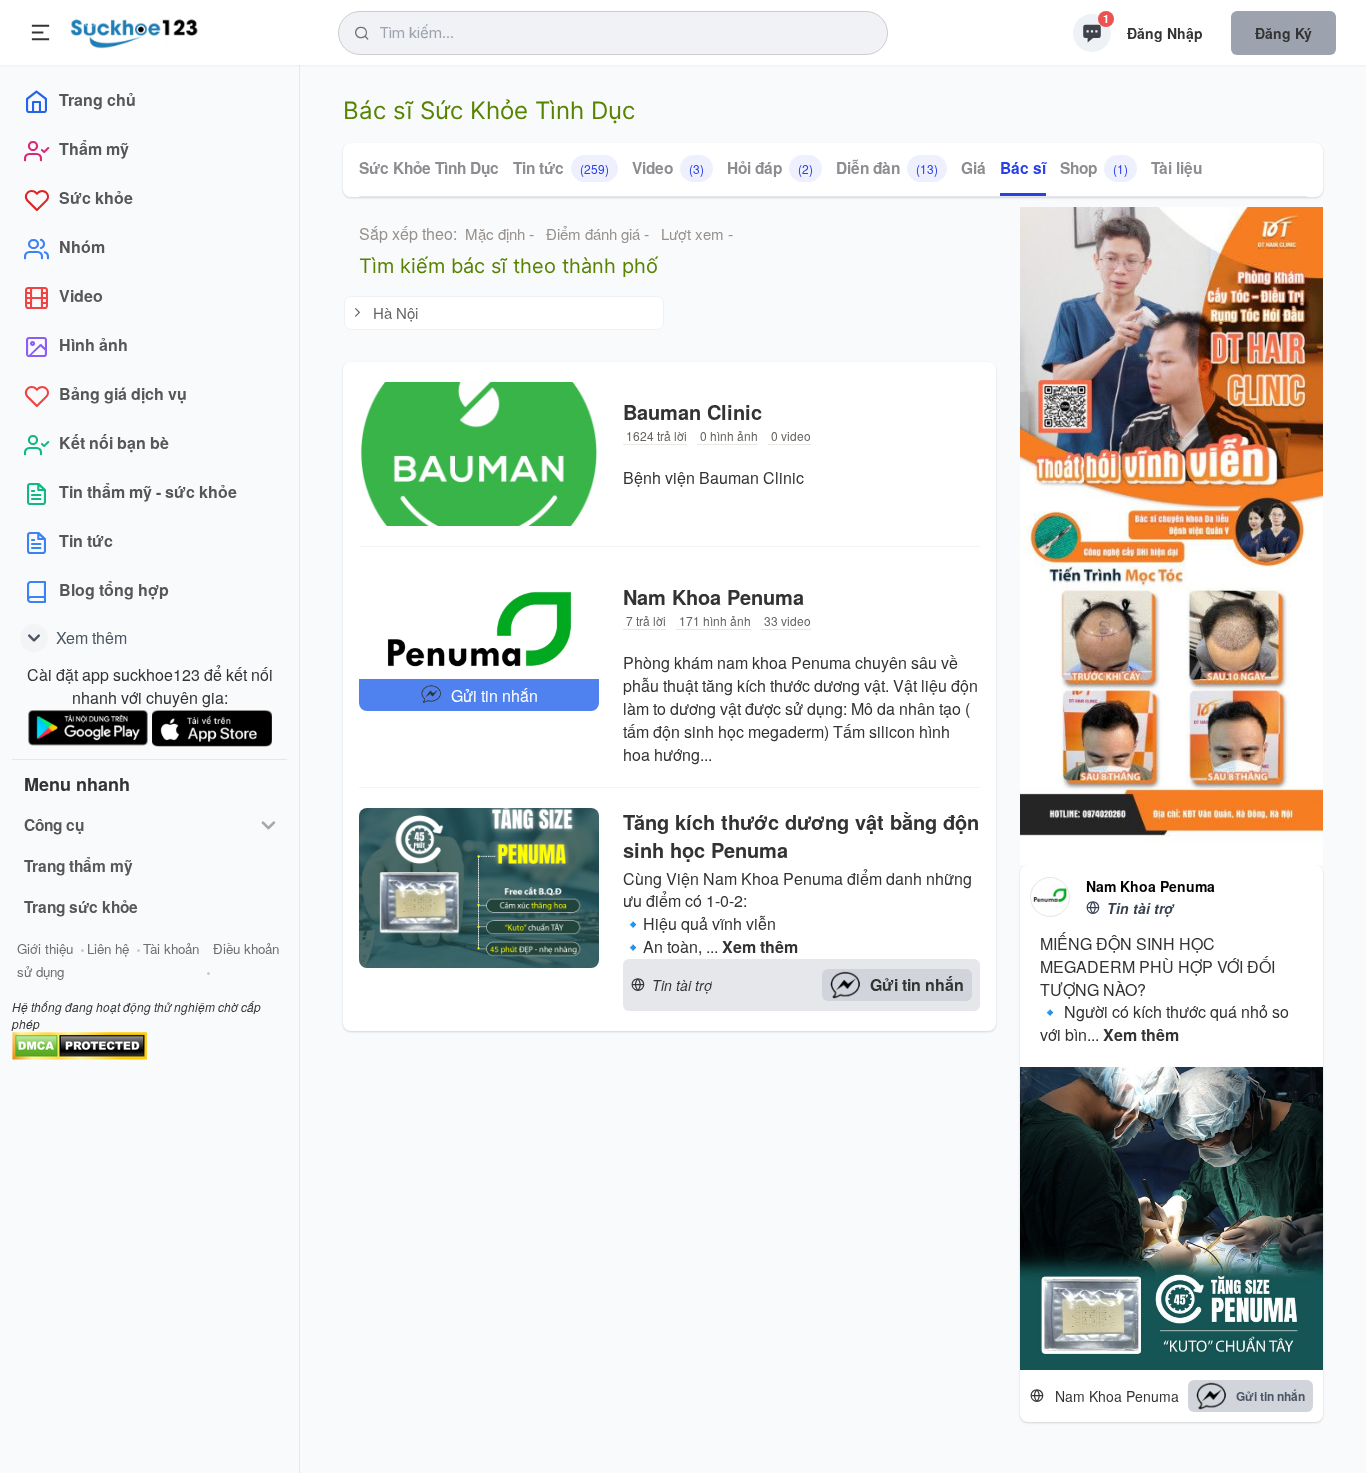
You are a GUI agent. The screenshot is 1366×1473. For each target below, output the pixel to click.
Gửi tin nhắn (494, 695)
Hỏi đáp (770, 168)
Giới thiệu (45, 948)
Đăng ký (1283, 33)
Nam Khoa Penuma (713, 597)
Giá (973, 168)
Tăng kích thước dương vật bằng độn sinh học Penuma (801, 836)
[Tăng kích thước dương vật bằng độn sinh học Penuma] (479, 909)
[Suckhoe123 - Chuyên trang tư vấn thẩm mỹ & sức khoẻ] (134, 30)
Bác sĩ (1023, 168)
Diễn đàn (887, 168)
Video (668, 168)
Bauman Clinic (692, 412)
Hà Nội (395, 312)
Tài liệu (1176, 168)
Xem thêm (760, 946)
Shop (1094, 168)
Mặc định (495, 233)
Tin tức (561, 168)
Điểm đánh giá (593, 233)
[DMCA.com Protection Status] (79, 1043)
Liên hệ (108, 948)
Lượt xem (692, 233)
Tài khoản (171, 948)
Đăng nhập (1165, 33)
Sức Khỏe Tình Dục (429, 168)
